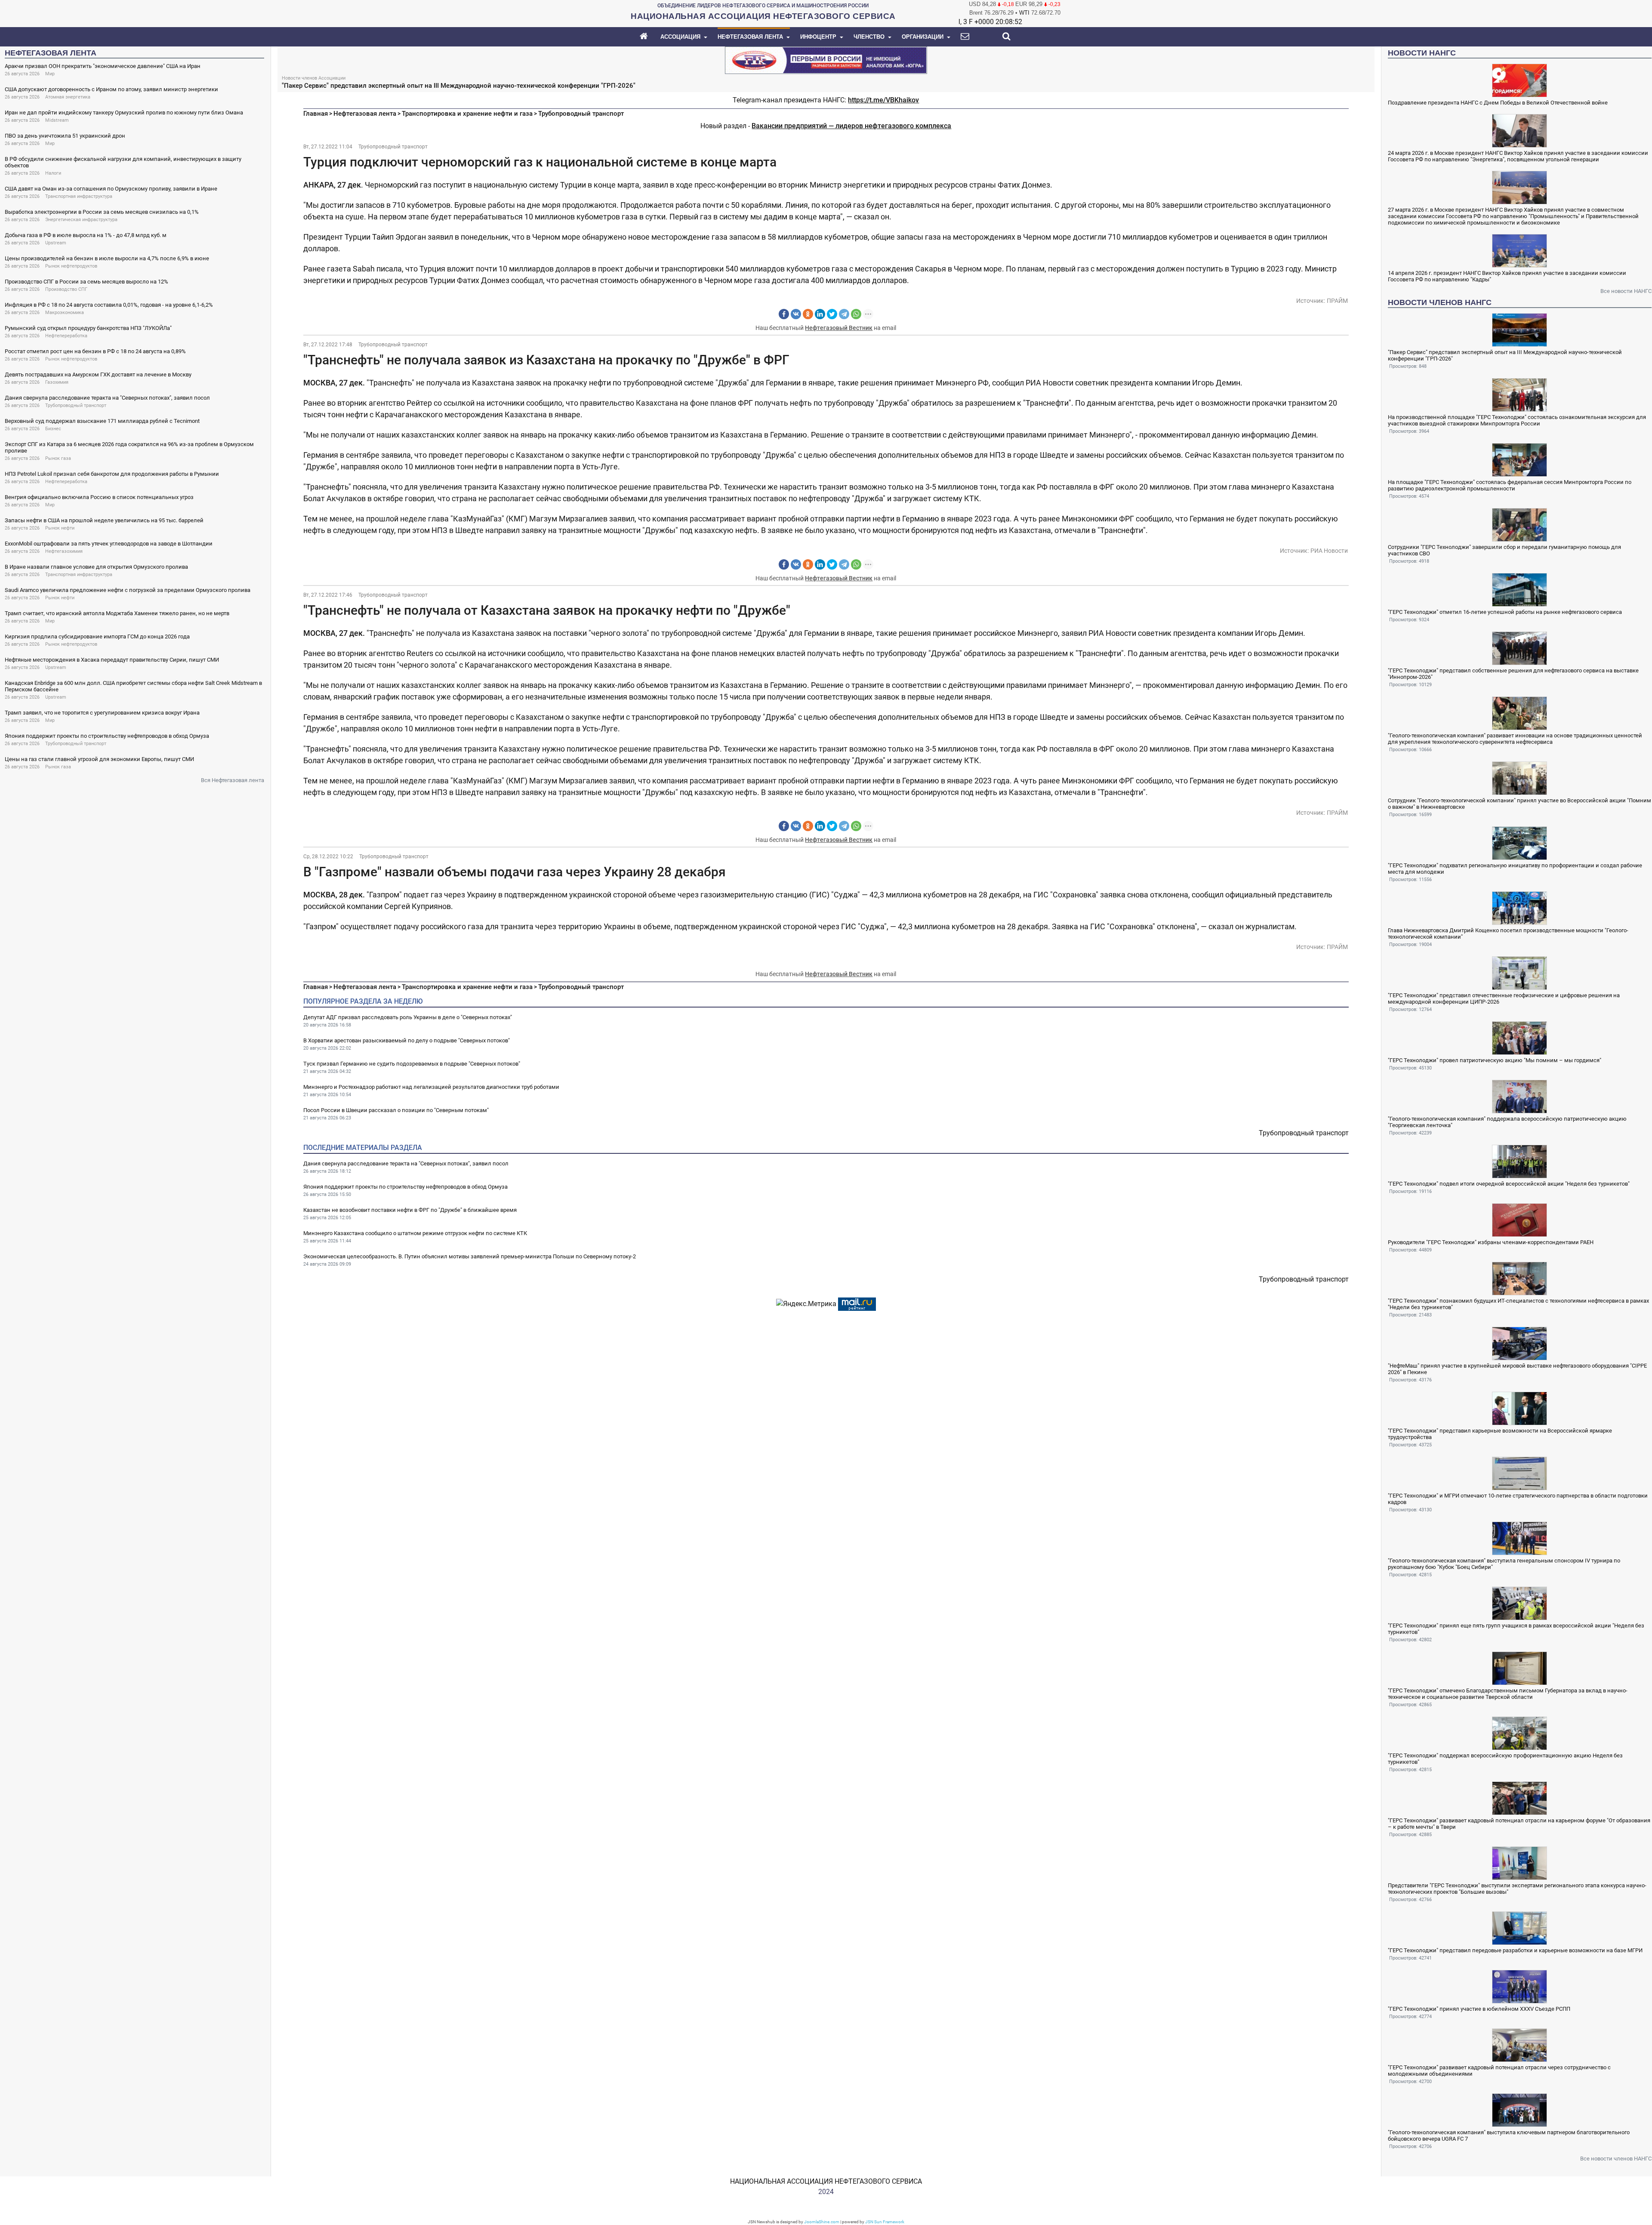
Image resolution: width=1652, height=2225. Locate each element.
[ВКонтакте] (796, 314)
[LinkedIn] (820, 314)
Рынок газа (58, 458)
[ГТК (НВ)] (826, 60)
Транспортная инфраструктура (79, 196)
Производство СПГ (66, 289)
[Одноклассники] (808, 314)
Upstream (56, 243)
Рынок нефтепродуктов (71, 266)
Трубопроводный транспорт (76, 405)
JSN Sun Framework (885, 2222)
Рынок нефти (60, 528)
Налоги (53, 173)
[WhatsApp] (856, 314)
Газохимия (57, 382)
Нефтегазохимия (64, 551)
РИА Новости (1329, 551)
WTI (1024, 13)
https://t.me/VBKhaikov (883, 100)
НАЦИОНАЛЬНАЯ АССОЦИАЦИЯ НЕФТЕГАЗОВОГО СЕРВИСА (826, 2181)
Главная (316, 114)
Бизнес (53, 429)
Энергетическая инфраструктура (81, 220)
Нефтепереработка (66, 336)
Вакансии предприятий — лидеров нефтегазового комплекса (851, 126)
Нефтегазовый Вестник (839, 328)
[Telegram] (844, 314)
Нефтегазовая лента (365, 114)
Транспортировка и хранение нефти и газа (467, 114)
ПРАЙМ (1337, 301)
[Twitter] (832, 314)
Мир (50, 74)
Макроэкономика (65, 313)
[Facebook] (784, 314)
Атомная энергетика (68, 97)
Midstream (57, 120)
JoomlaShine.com (822, 2222)
